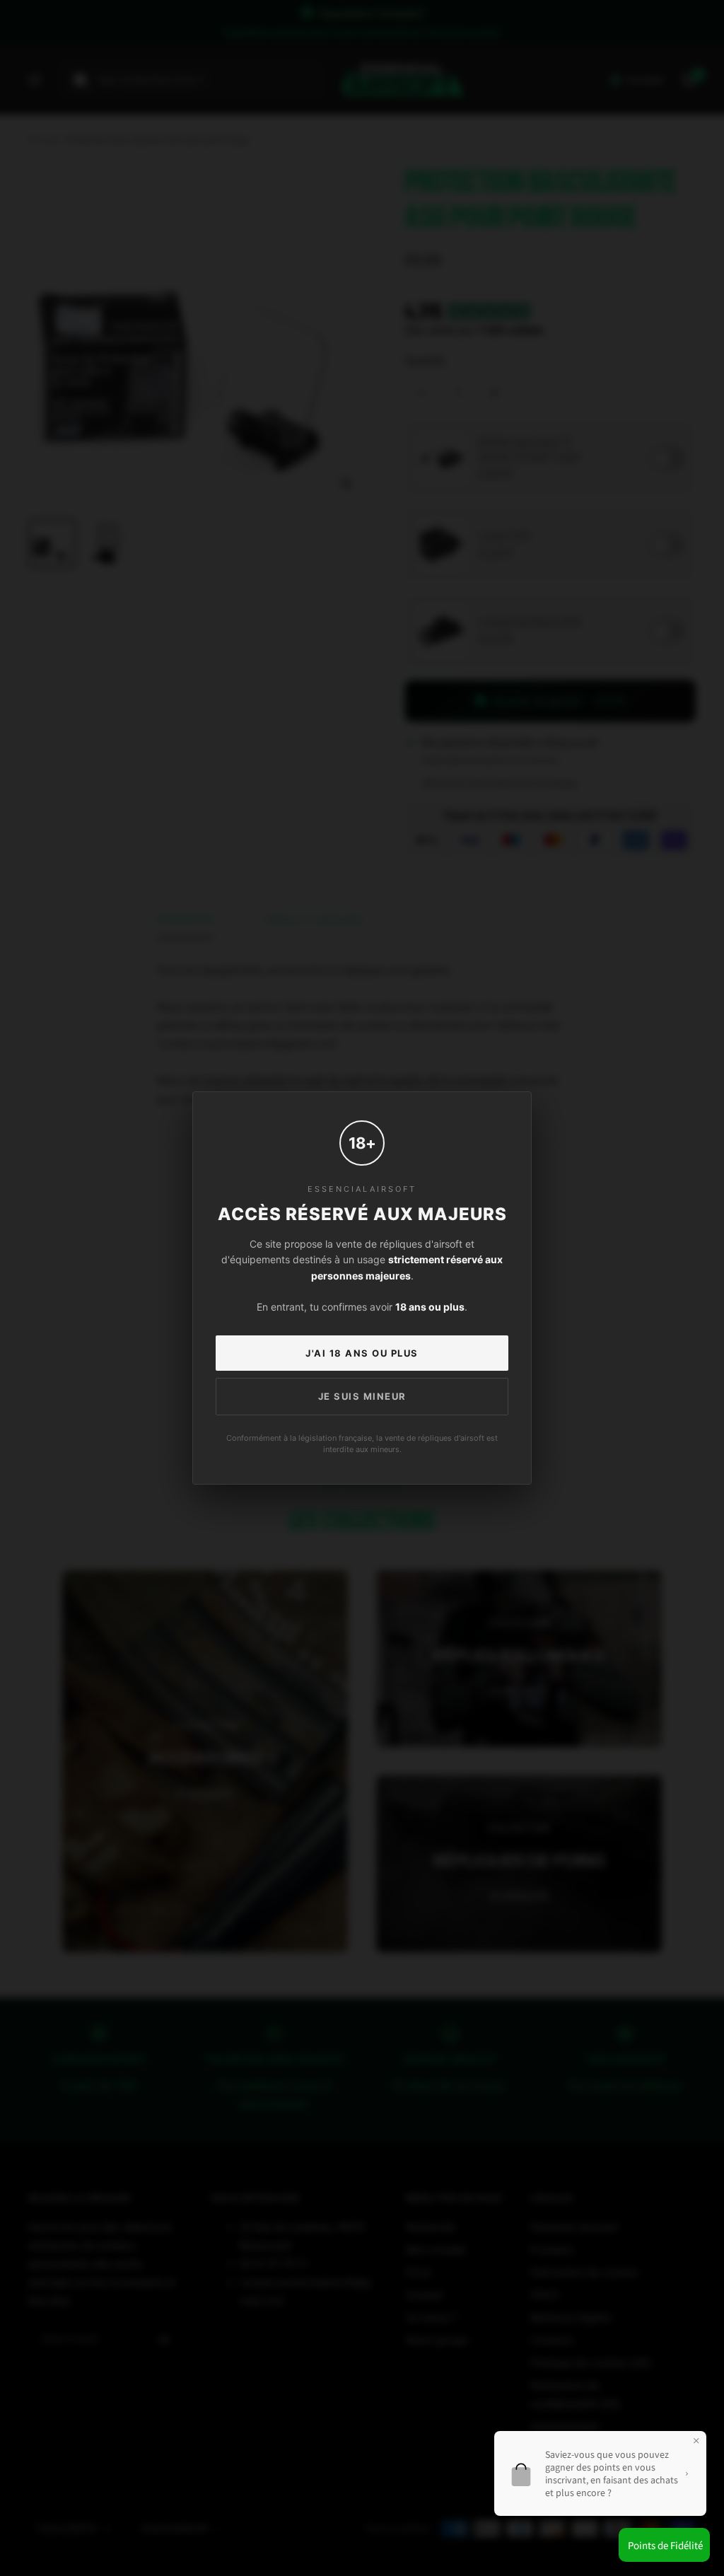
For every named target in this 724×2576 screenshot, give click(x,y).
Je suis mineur (362, 1396)
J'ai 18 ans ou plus (362, 1353)
